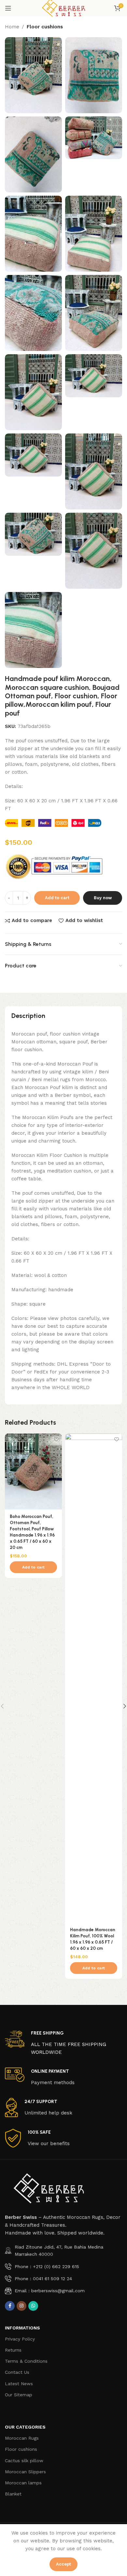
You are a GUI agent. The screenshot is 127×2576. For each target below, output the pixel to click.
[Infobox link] (63, 2043)
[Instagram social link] (21, 2306)
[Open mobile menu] (8, 8)
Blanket (13, 2494)
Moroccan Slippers (25, 2472)
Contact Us (17, 2372)
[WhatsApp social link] (33, 2306)
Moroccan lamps (23, 2483)
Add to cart (57, 898)
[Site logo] (63, 8)
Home (12, 27)
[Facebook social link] (10, 2306)
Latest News (19, 2384)
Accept (63, 2564)
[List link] (63, 2251)
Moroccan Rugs (22, 2438)
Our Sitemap (19, 2395)
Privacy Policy (20, 2339)
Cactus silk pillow (24, 2461)
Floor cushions (45, 27)
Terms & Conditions (26, 2361)
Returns (13, 2350)
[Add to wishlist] (56, 1439)
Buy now (103, 898)
